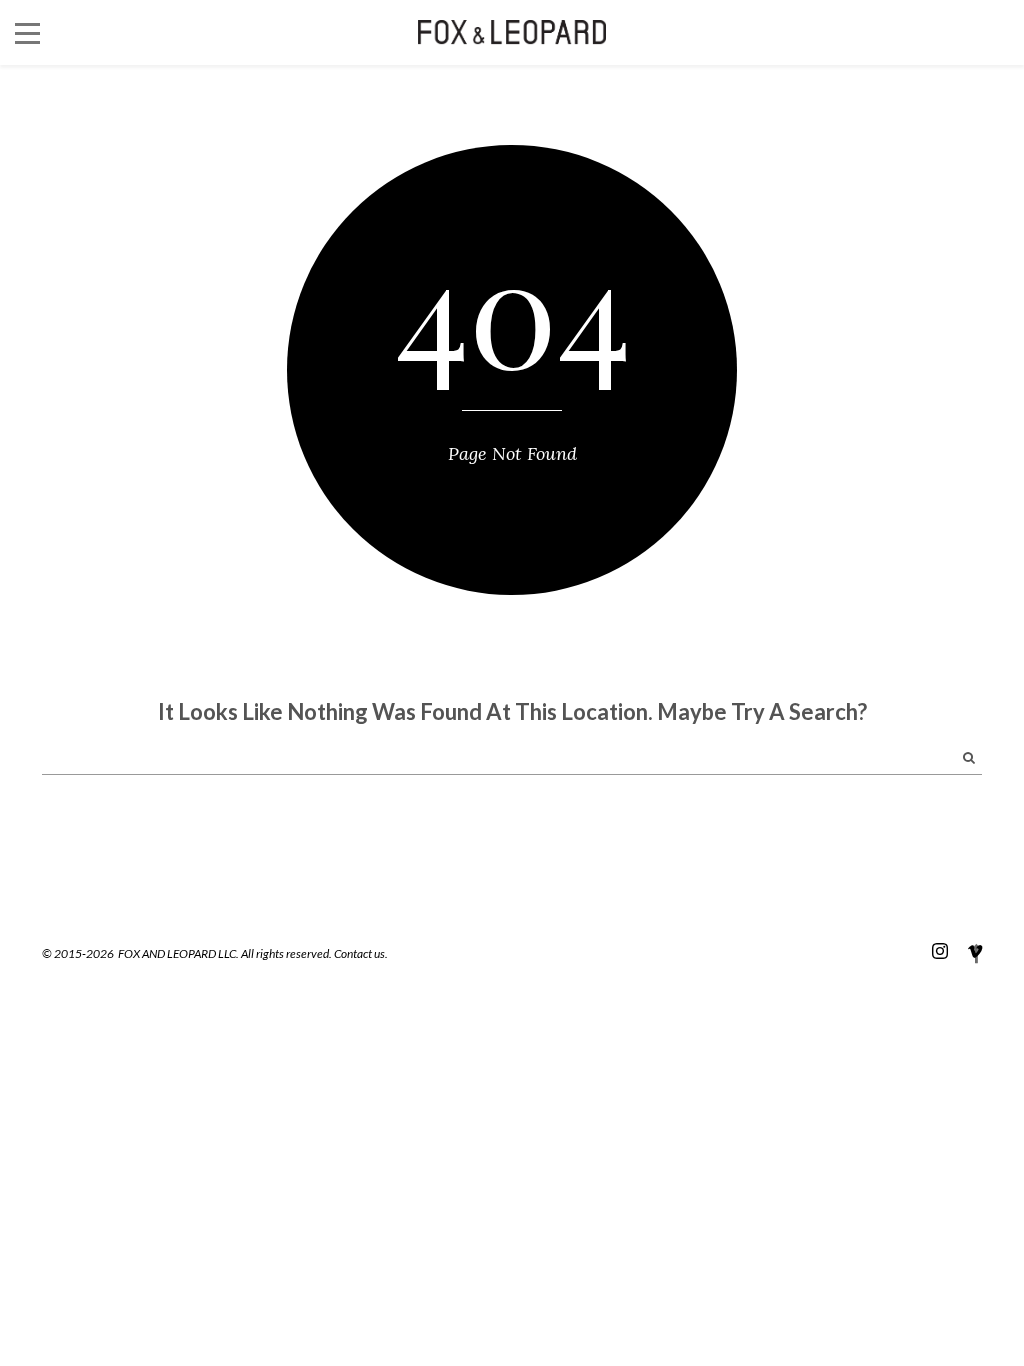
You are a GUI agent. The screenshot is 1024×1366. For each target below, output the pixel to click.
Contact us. (361, 953)
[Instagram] (940, 950)
